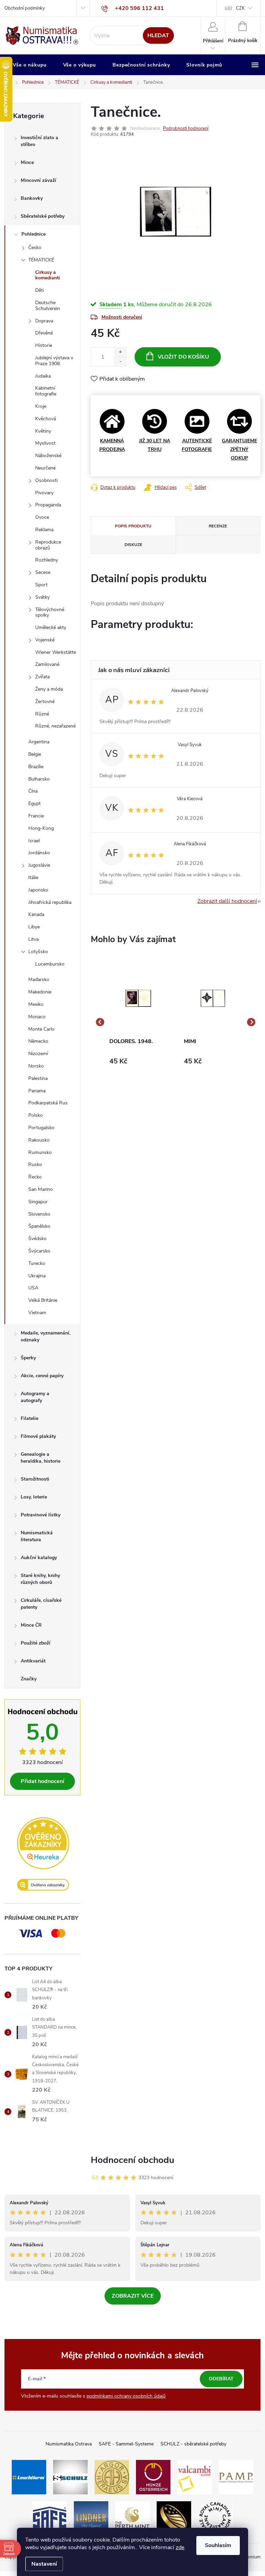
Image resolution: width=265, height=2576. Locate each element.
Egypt (35, 803)
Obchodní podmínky (25, 8)
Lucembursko (50, 964)
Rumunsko (40, 1152)
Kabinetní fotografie (46, 391)
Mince (27, 162)
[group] (138, 1022)
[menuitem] (30, 65)
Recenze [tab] (218, 526)
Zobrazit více (133, 2296)
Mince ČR (31, 1625)
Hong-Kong (41, 828)
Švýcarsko (39, 1251)
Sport (41, 585)
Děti (40, 290)
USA (33, 1288)
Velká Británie (43, 1300)
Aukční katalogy (39, 1558)
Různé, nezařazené (55, 726)
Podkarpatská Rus (48, 1103)
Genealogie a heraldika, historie (41, 1458)
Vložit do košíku (183, 357)
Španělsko (39, 1226)
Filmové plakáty (38, 1436)
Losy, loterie (34, 1497)
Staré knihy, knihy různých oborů (40, 1579)
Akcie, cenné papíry (42, 1376)
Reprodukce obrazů (48, 545)
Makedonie (40, 992)
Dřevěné (44, 333)
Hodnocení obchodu (132, 2160)
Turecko (37, 1263)
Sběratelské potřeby (43, 216)
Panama (37, 1091)
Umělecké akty (51, 627)
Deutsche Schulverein (48, 306)
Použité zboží (36, 1643)
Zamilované (47, 664)
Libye (34, 927)
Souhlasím (218, 2545)
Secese (43, 572)
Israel (34, 841)
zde (180, 2547)
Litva (33, 939)
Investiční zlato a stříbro (40, 141)
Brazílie (36, 767)
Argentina (39, 742)
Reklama (44, 530)
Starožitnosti (35, 1479)
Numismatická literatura (37, 1536)
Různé (42, 714)
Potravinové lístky (41, 1515)
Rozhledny (47, 560)
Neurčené (45, 468)
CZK (240, 8)
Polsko (36, 1115)
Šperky (28, 1358)
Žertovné (45, 702)
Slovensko (39, 1214)
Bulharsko (39, 779)
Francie (36, 816)
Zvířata (42, 677)
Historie (44, 345)
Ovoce (42, 517)
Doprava (44, 321)
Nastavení (44, 2564)
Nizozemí (38, 1054)
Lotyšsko (38, 952)
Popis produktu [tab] (133, 526)
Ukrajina (37, 1276)
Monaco (37, 1017)
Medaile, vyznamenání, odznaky (46, 1336)
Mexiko (36, 1004)
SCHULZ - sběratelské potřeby (193, 2444)
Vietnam (37, 1313)
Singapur (38, 1202)
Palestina (38, 1078)
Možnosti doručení (122, 317)
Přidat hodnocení (42, 1781)
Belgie (35, 754)
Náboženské (48, 456)
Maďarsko (39, 980)
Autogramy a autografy (35, 1397)
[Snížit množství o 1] (120, 362)
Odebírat (221, 2379)
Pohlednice (33, 234)
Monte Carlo (41, 1029)
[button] (138, 1064)
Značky (29, 1679)
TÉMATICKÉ (41, 260)
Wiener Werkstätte (56, 652)
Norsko (36, 1066)
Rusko (35, 1165)
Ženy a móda (49, 689)
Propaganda (48, 505)
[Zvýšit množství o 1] (120, 352)
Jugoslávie (39, 865)
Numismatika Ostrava (69, 2444)
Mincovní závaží (38, 180)
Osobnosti (46, 480)
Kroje (41, 406)
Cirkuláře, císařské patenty (41, 1604)
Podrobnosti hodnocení (186, 128)
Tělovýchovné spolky (50, 612)
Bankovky (32, 198)
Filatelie (30, 1418)
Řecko (35, 1177)
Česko (35, 248)
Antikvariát (33, 1661)
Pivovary (44, 493)
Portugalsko (41, 1128)
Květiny (43, 431)
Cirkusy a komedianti (48, 275)
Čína (33, 791)
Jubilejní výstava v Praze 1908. (54, 361)
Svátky (42, 597)
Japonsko (38, 890)
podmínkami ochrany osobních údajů (126, 2396)
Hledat (158, 35)
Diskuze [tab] (133, 545)
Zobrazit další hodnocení (227, 901)
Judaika (43, 376)
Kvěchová (46, 419)
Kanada (36, 914)
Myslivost (45, 443)
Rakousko (39, 1140)
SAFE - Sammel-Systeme (126, 2444)
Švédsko (37, 1239)
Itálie (33, 878)
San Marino (41, 1189)
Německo (38, 1041)
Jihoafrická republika (50, 902)
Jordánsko (39, 853)
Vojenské (45, 640)
